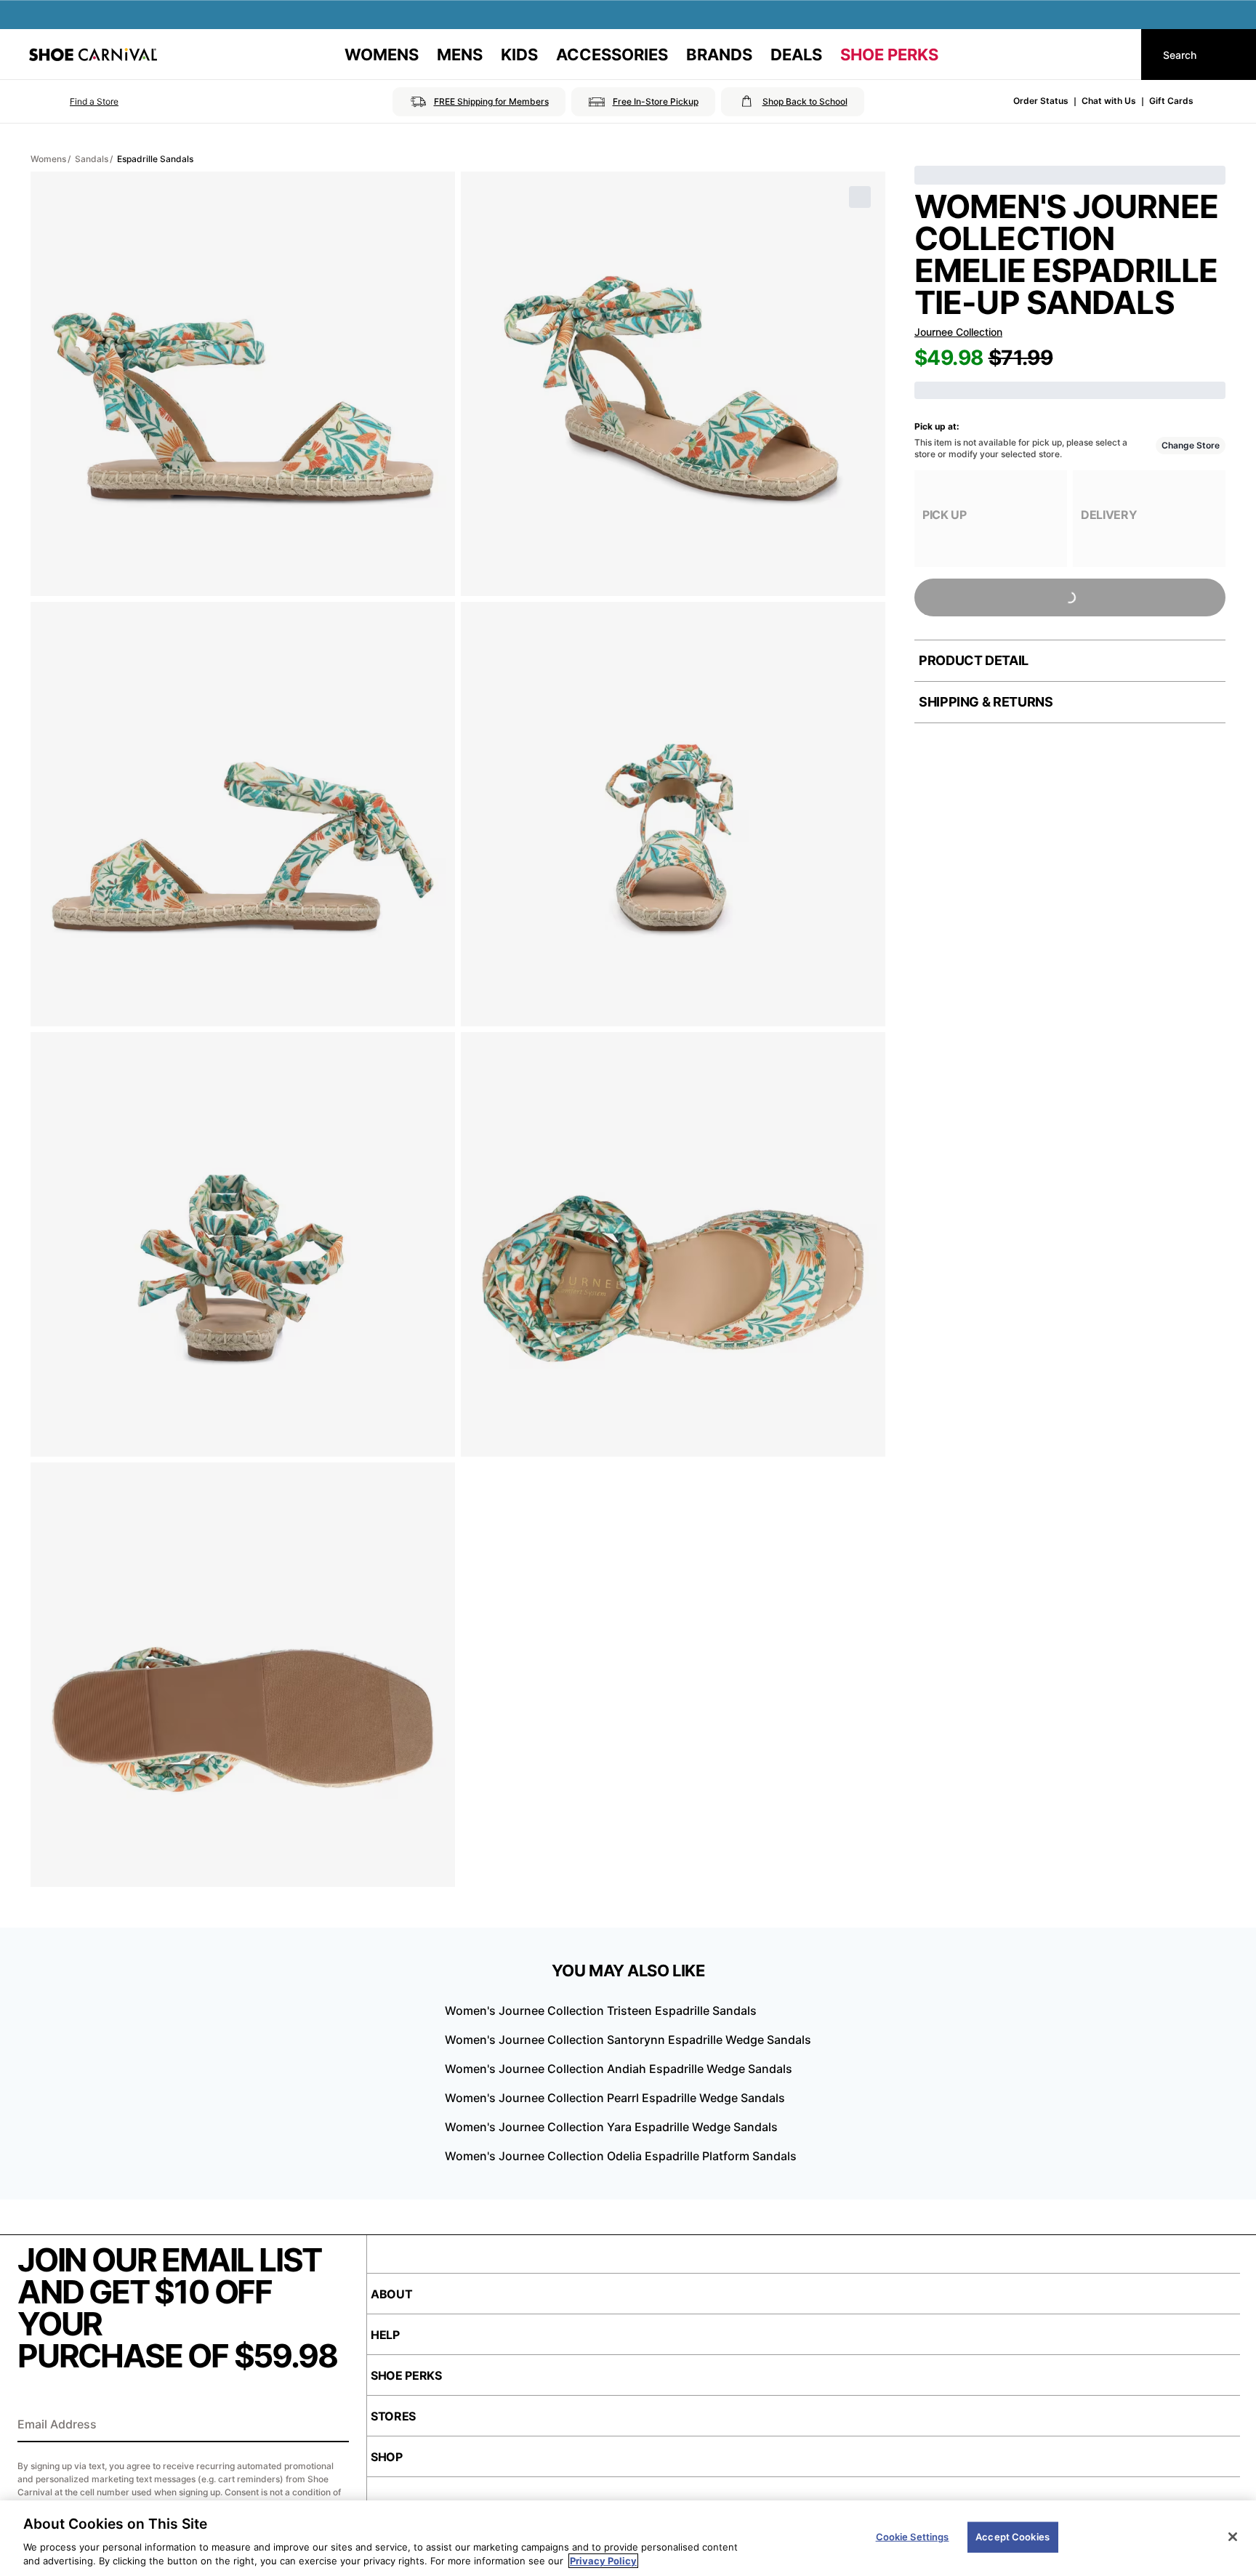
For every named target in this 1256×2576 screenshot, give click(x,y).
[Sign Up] (333, 2426)
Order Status (1041, 101)
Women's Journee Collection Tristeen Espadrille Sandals (601, 2011)
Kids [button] (519, 55)
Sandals (92, 159)
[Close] (1233, 2537)
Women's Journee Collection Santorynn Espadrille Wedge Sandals (628, 2040)
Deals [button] (796, 55)
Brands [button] (719, 55)
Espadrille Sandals (155, 159)
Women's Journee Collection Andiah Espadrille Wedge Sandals (619, 2069)
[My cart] (1116, 55)
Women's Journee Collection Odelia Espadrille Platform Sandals (621, 2156)
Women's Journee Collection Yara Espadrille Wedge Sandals (611, 2127)
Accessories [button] (612, 55)
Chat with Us (1109, 101)
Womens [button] (382, 55)
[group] (991, 519)
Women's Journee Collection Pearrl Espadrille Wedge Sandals (615, 2098)
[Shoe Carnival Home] (93, 55)
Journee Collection (958, 332)
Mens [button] (460, 55)
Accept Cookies (1013, 2537)
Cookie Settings (913, 2537)
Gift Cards (1171, 101)
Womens (48, 159)
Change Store (1191, 445)
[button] (74, 102)
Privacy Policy (603, 2561)
